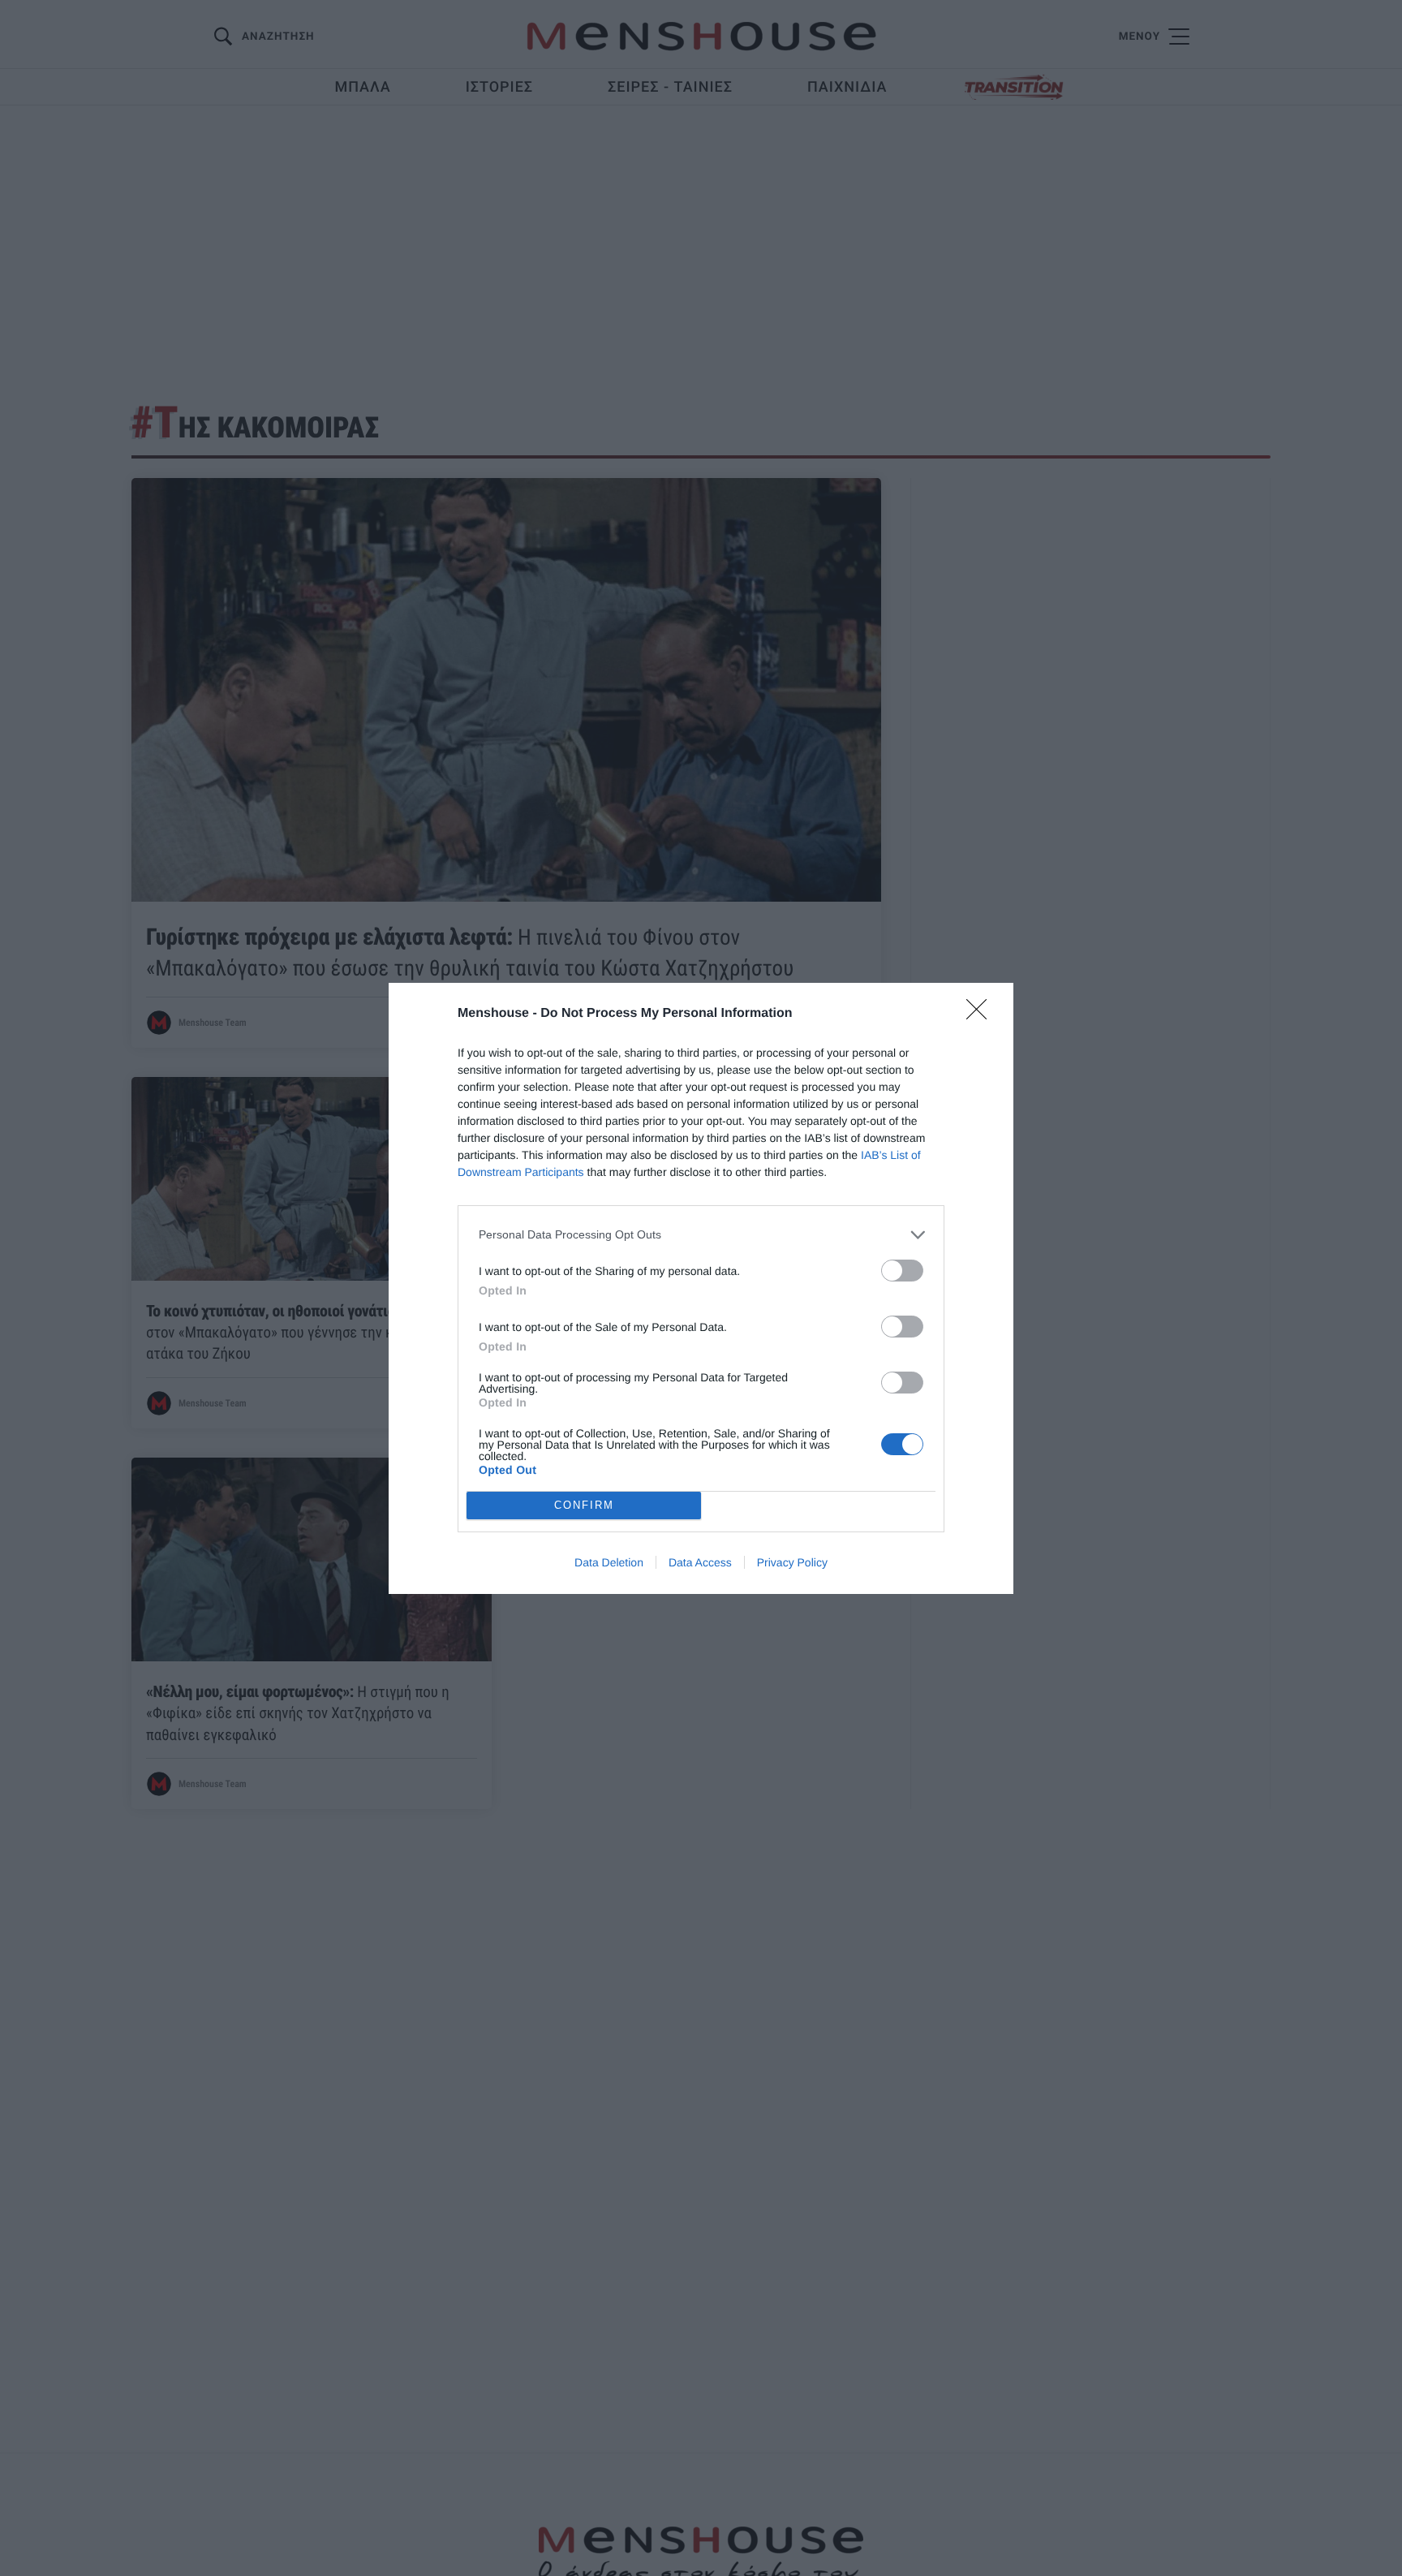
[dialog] (701, 1288)
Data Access (700, 1562)
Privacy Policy (792, 1562)
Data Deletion (609, 1562)
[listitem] (701, 1235)
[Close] (982, 1014)
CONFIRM (584, 1505)
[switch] (902, 1271)
